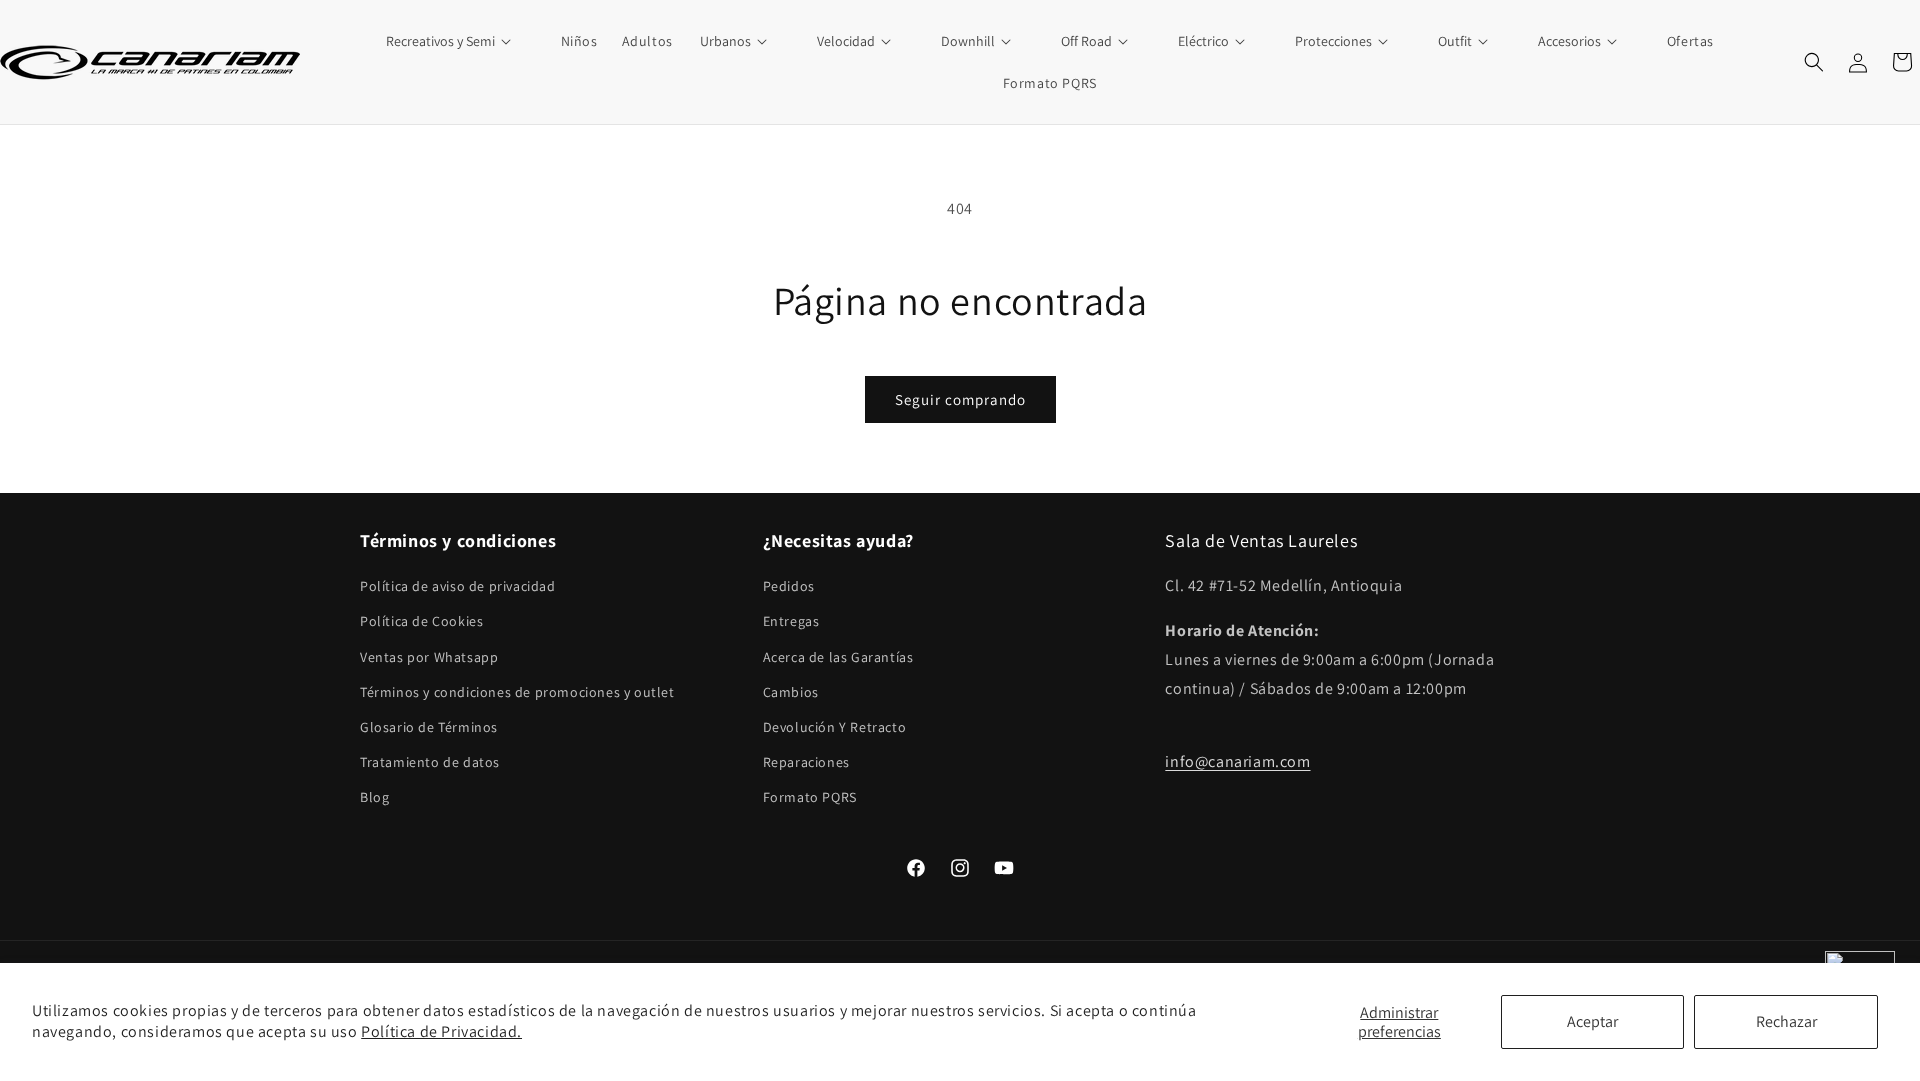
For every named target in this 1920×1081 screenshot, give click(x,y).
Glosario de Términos (429, 727)
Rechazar (1786, 1021)
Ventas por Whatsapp (429, 657)
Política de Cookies (421, 622)
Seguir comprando (960, 399)
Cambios (791, 692)
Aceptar (1592, 1021)
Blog (374, 798)
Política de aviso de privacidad (458, 587)
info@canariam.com (1237, 762)
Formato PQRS (810, 798)
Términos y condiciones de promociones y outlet (517, 692)
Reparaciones (806, 763)
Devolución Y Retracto (835, 727)
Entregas (791, 622)
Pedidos (789, 587)
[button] (460, 41)
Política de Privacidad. (441, 1031)
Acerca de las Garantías (838, 657)
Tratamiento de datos (430, 763)
